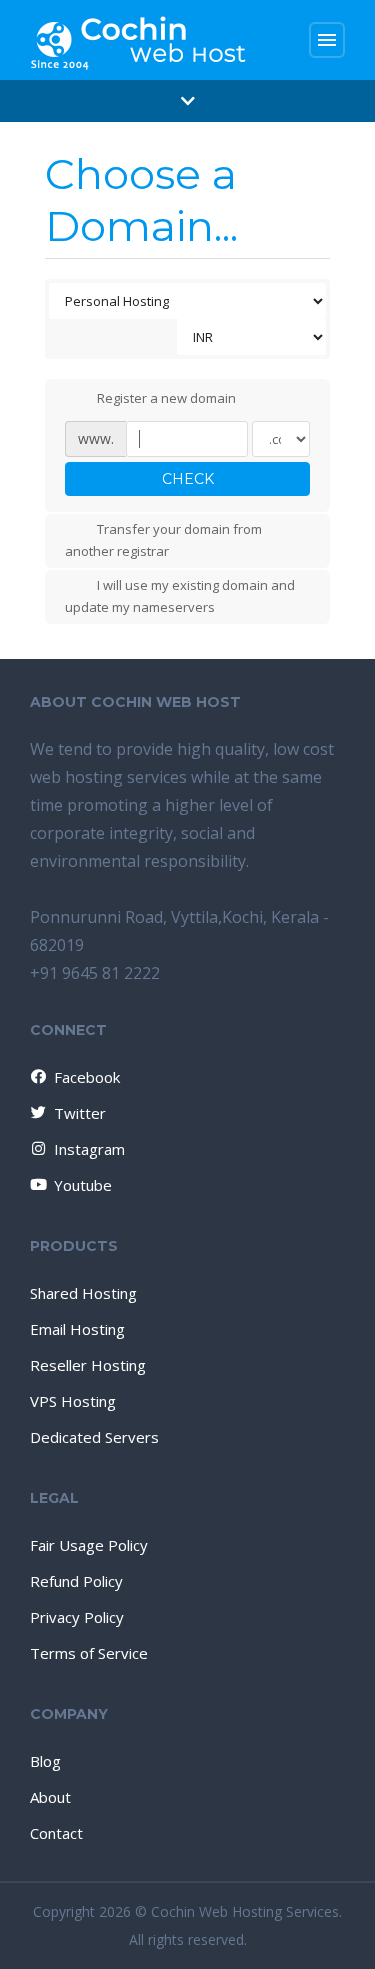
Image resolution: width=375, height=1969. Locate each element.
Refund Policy (76, 1581)
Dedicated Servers (94, 1437)
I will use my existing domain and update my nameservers (180, 596)
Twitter (80, 1113)
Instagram (89, 1149)
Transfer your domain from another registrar (163, 540)
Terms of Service (89, 1653)
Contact (56, 1833)
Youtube (83, 1185)
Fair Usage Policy (89, 1545)
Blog (45, 1761)
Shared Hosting (83, 1293)
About (50, 1797)
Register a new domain (166, 398)
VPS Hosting (73, 1401)
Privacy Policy (77, 1617)
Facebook (87, 1077)
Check (188, 479)
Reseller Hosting (88, 1365)
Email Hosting (77, 1329)
